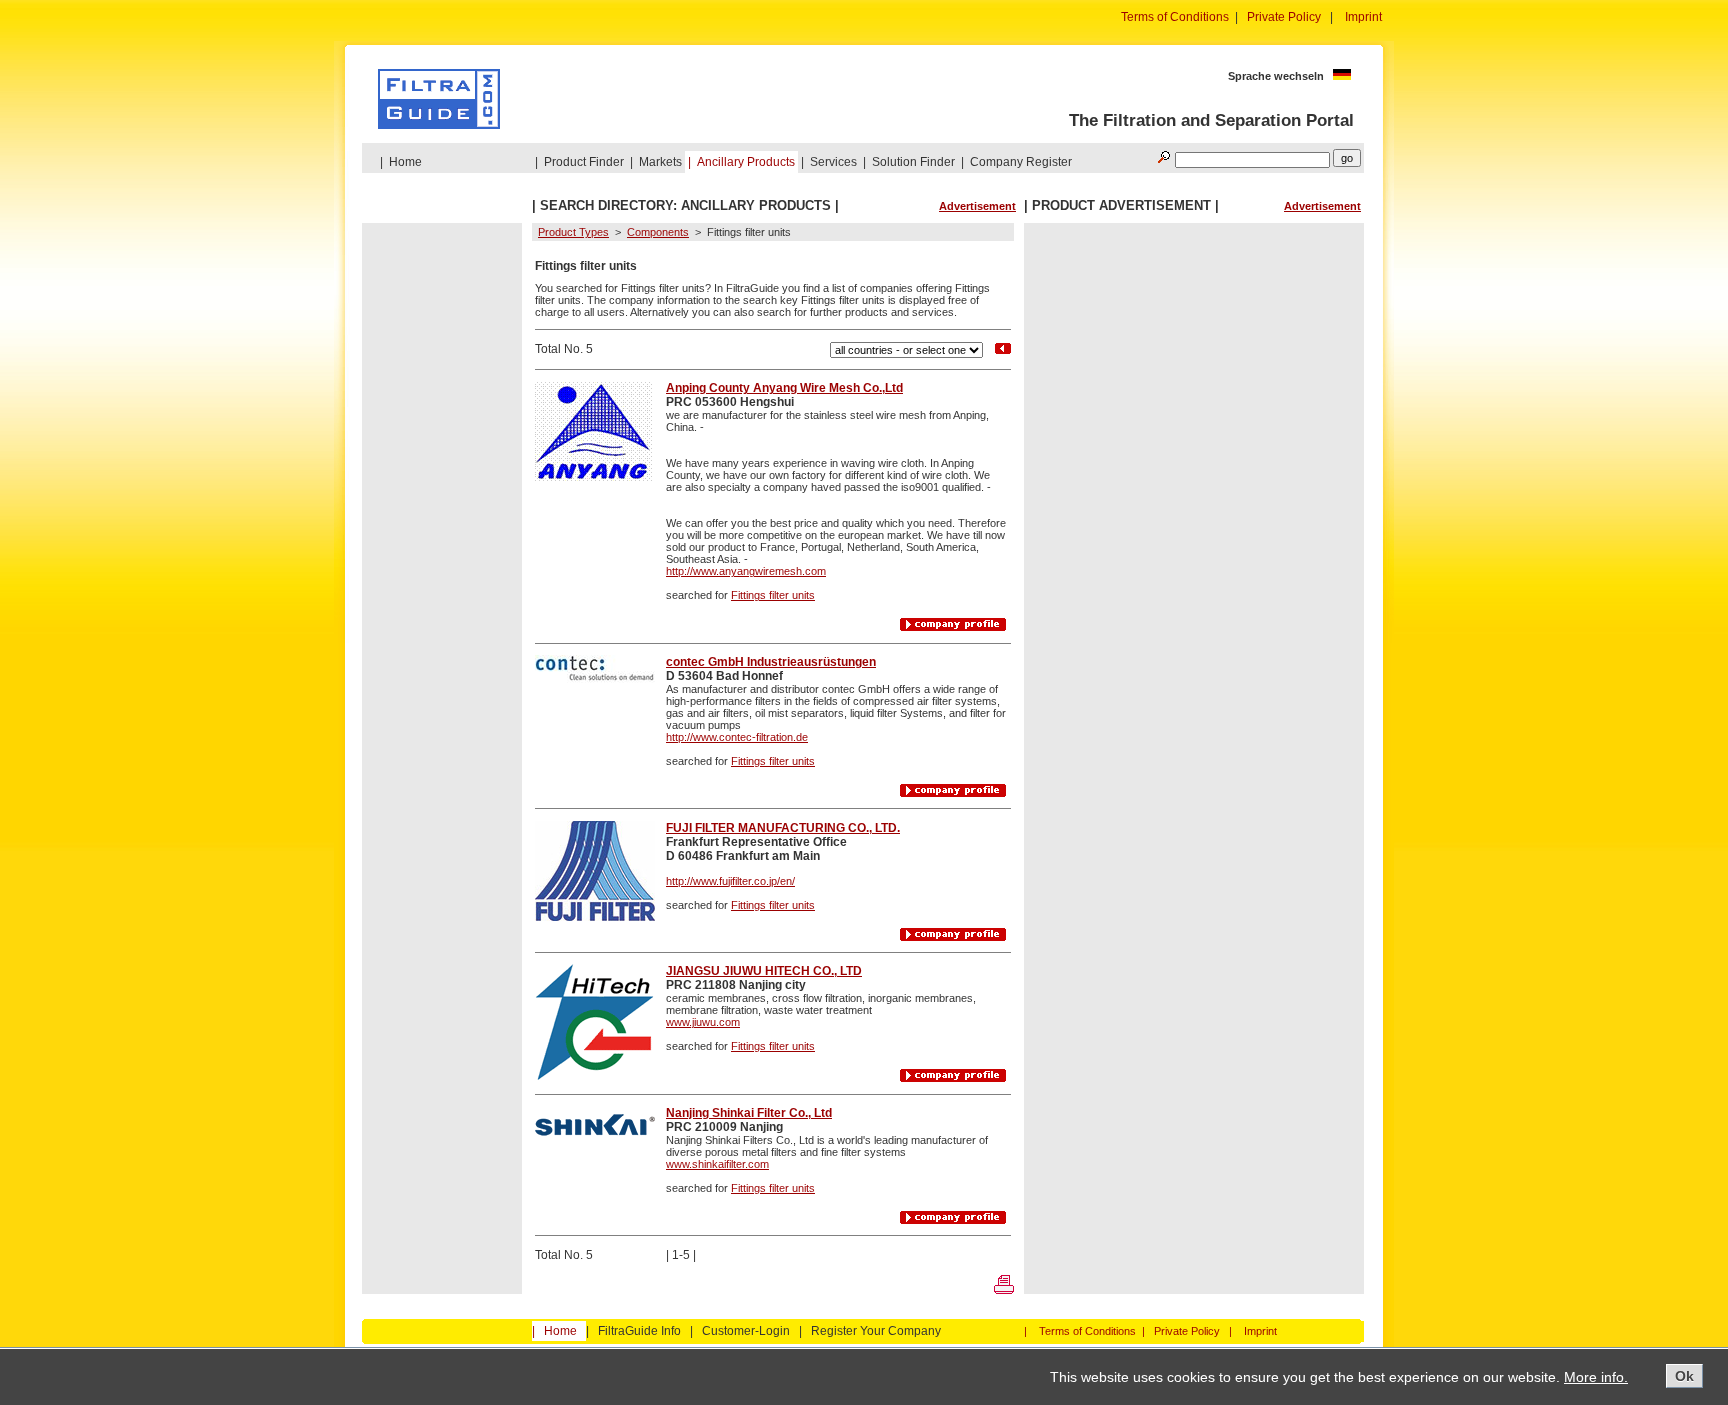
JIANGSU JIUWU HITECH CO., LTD (764, 971)
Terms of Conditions (1175, 17)
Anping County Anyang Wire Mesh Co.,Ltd (784, 388)
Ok (1684, 1376)
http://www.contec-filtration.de (737, 737)
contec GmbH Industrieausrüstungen (771, 662)
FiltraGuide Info (639, 1331)
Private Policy (1284, 17)
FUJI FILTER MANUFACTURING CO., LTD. (783, 828)
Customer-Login (746, 1331)
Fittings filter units (773, 595)
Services (833, 162)
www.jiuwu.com (703, 1022)
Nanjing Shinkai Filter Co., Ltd (749, 1113)
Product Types (573, 232)
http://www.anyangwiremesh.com (746, 571)
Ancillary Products (746, 162)
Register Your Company (876, 1331)
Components (658, 232)
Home (405, 162)
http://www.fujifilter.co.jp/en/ (730, 881)
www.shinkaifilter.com (717, 1164)
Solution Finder (913, 162)
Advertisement (977, 206)
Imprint (1363, 17)
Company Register (1021, 162)
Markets (660, 162)
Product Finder (584, 162)
